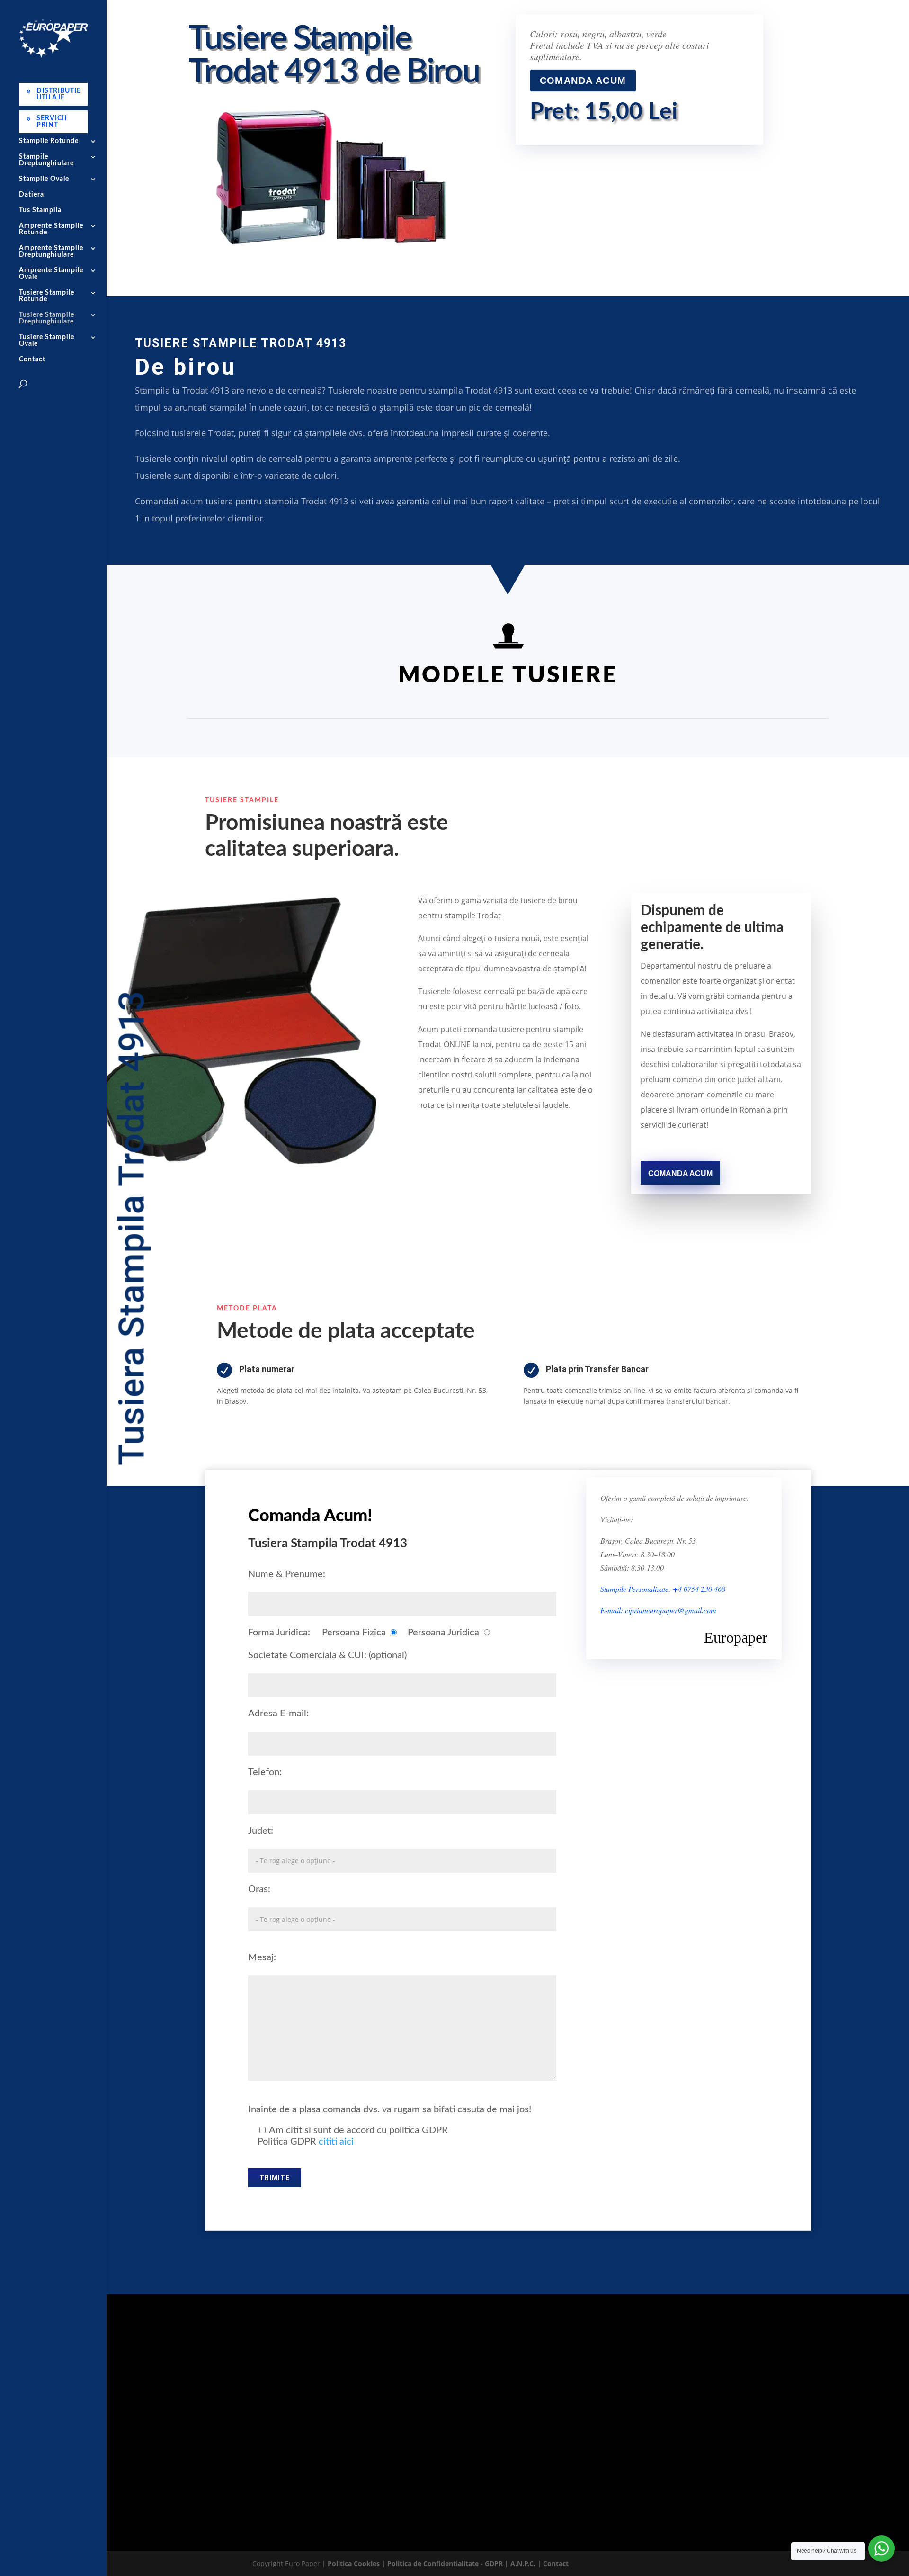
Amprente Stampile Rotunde (51, 229)
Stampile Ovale (44, 179)
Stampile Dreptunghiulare (46, 160)
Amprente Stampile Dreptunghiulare (51, 251)
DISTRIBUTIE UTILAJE (59, 94)
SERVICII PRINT (52, 122)
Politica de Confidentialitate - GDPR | (449, 2563)
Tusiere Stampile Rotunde (47, 296)
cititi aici (336, 2142)
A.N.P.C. (523, 2563)
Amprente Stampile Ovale (51, 274)
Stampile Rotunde (49, 141)
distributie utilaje (560, 2449)
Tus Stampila (40, 210)
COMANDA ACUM (583, 81)
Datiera (31, 195)
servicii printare (444, 2449)
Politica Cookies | (357, 2563)
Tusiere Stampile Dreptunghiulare (47, 318)
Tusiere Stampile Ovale (47, 341)
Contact (32, 359)
